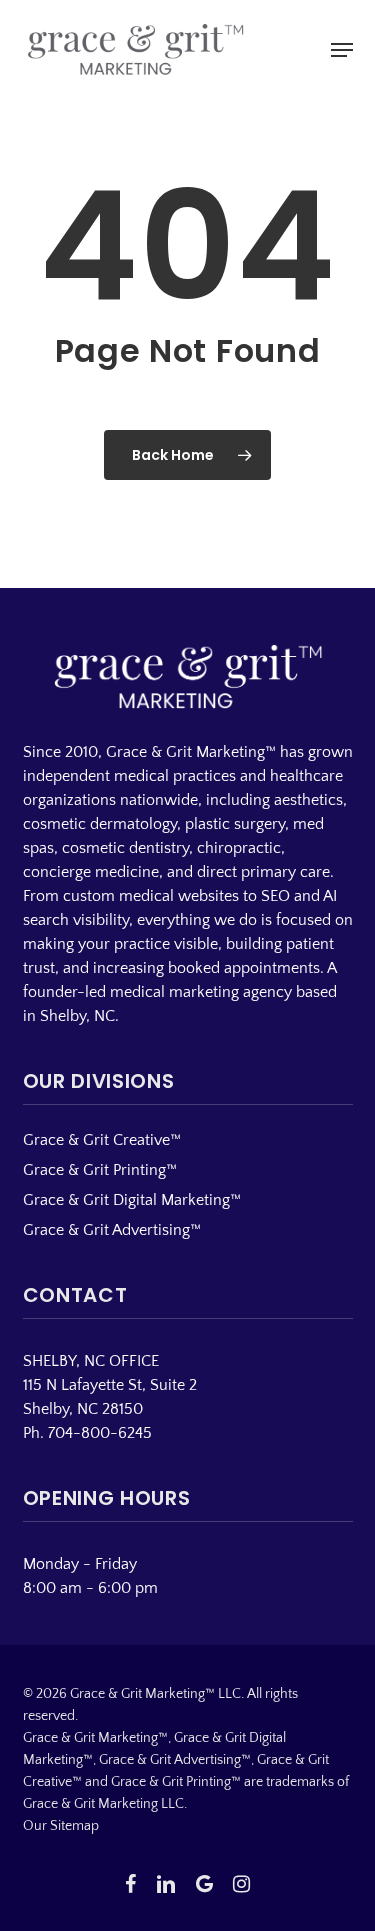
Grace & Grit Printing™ (100, 1170)
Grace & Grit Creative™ (102, 1140)
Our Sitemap (61, 1826)
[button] (342, 50)
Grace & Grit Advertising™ (112, 1230)
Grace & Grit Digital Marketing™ (132, 1200)
